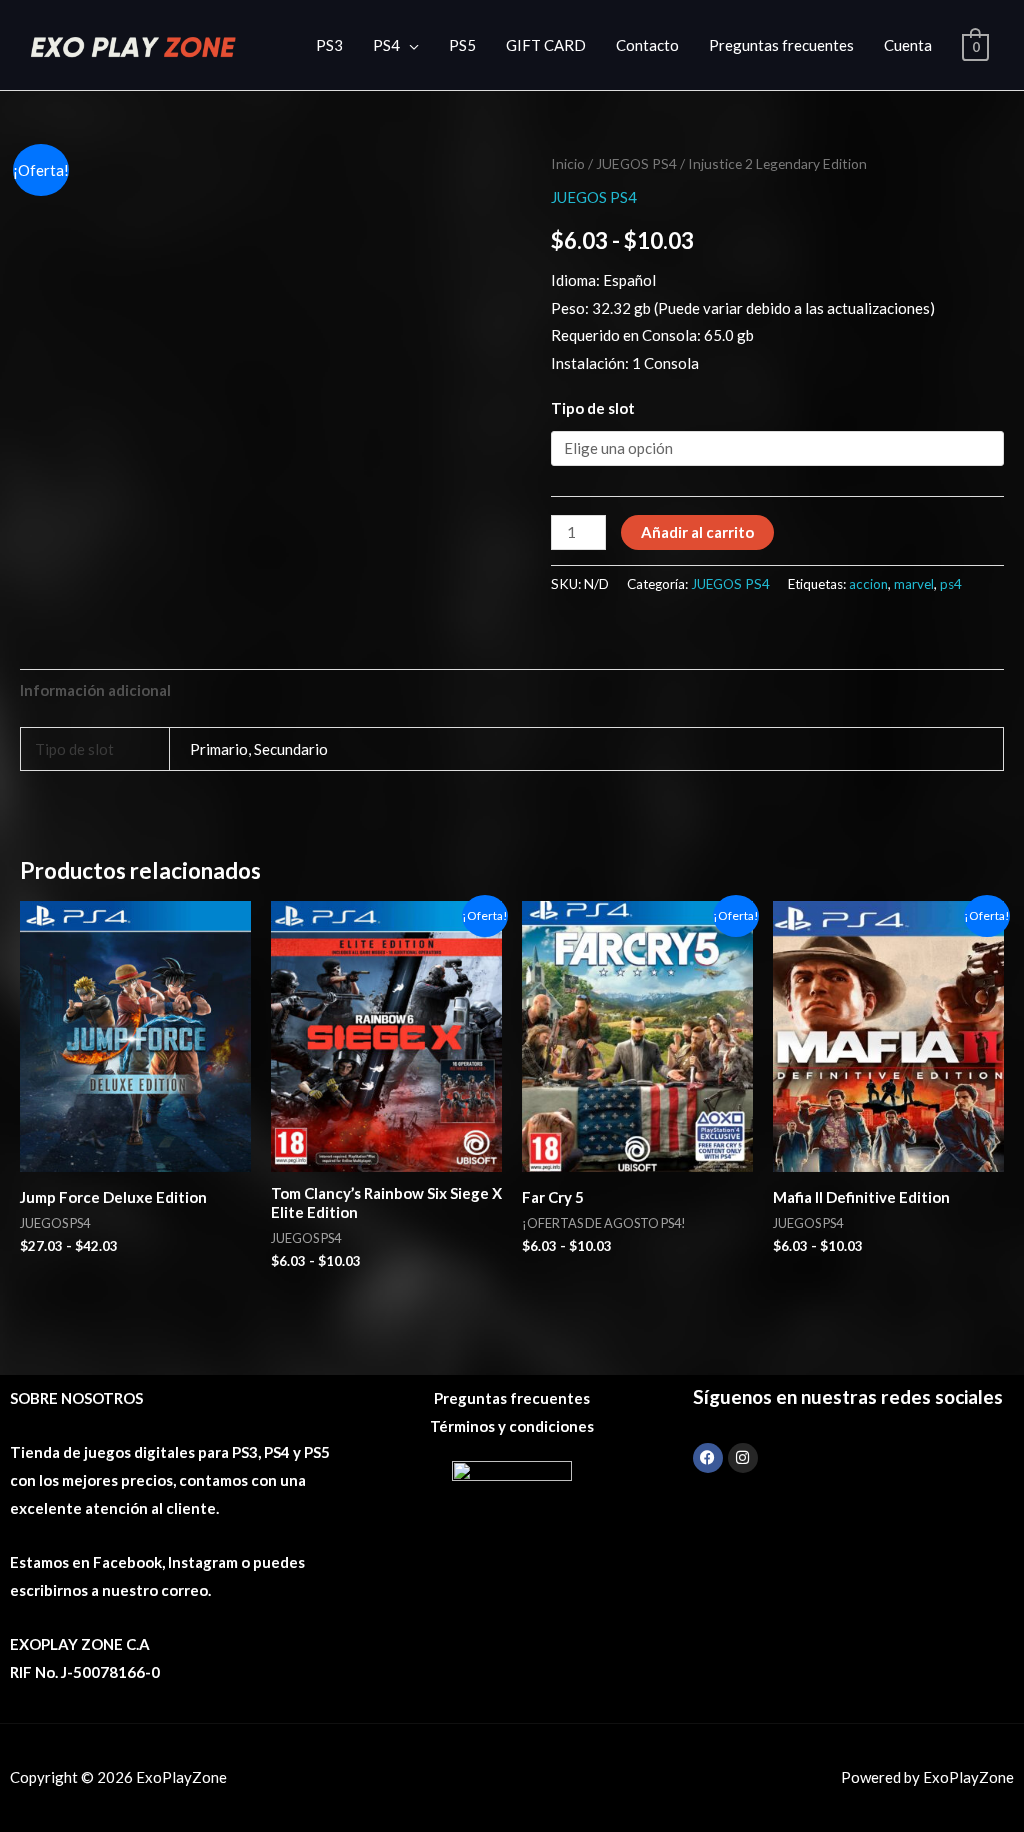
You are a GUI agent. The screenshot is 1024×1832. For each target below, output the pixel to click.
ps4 (951, 584)
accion (868, 584)
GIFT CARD (546, 45)
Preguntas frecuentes (781, 45)
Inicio (568, 163)
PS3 (329, 45)
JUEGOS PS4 (636, 163)
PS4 (386, 45)
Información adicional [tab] (95, 690)
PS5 (462, 45)
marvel (914, 584)
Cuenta (908, 45)
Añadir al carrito (697, 532)
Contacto (647, 45)
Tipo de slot (593, 408)
